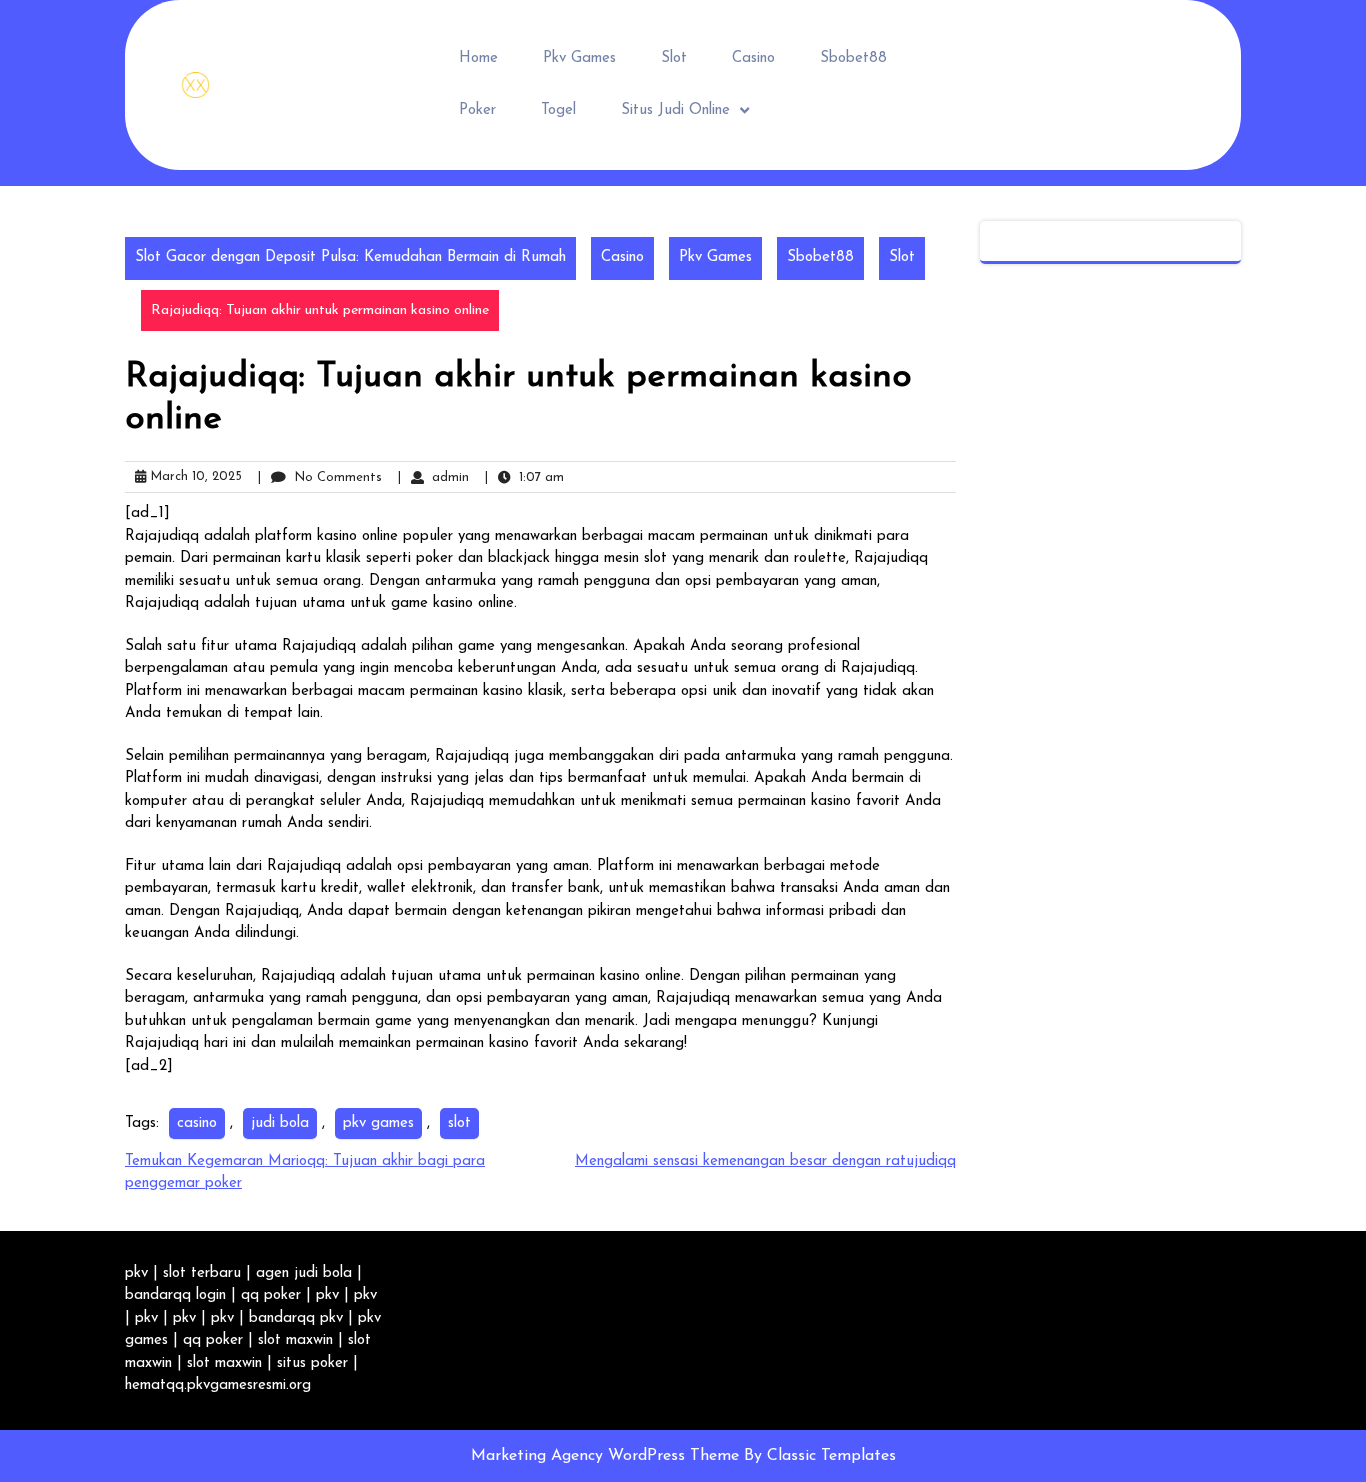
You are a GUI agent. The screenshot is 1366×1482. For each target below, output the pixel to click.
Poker (477, 110)
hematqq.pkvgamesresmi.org (218, 1385)
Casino (753, 58)
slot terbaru (202, 1273)
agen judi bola (304, 1273)
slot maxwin (295, 1340)
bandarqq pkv (296, 1318)
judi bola (280, 1123)
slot (459, 1123)
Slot (674, 58)
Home (478, 58)
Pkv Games (579, 58)
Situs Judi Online (675, 110)
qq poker (271, 1295)
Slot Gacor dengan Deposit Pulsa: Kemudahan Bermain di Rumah (350, 257)
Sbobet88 (853, 58)
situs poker (312, 1363)
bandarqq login (175, 1295)
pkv (136, 1273)
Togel (558, 110)
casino (197, 1123)
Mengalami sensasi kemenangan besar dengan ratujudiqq (765, 1161)
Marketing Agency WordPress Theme (607, 1456)
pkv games (378, 1123)
